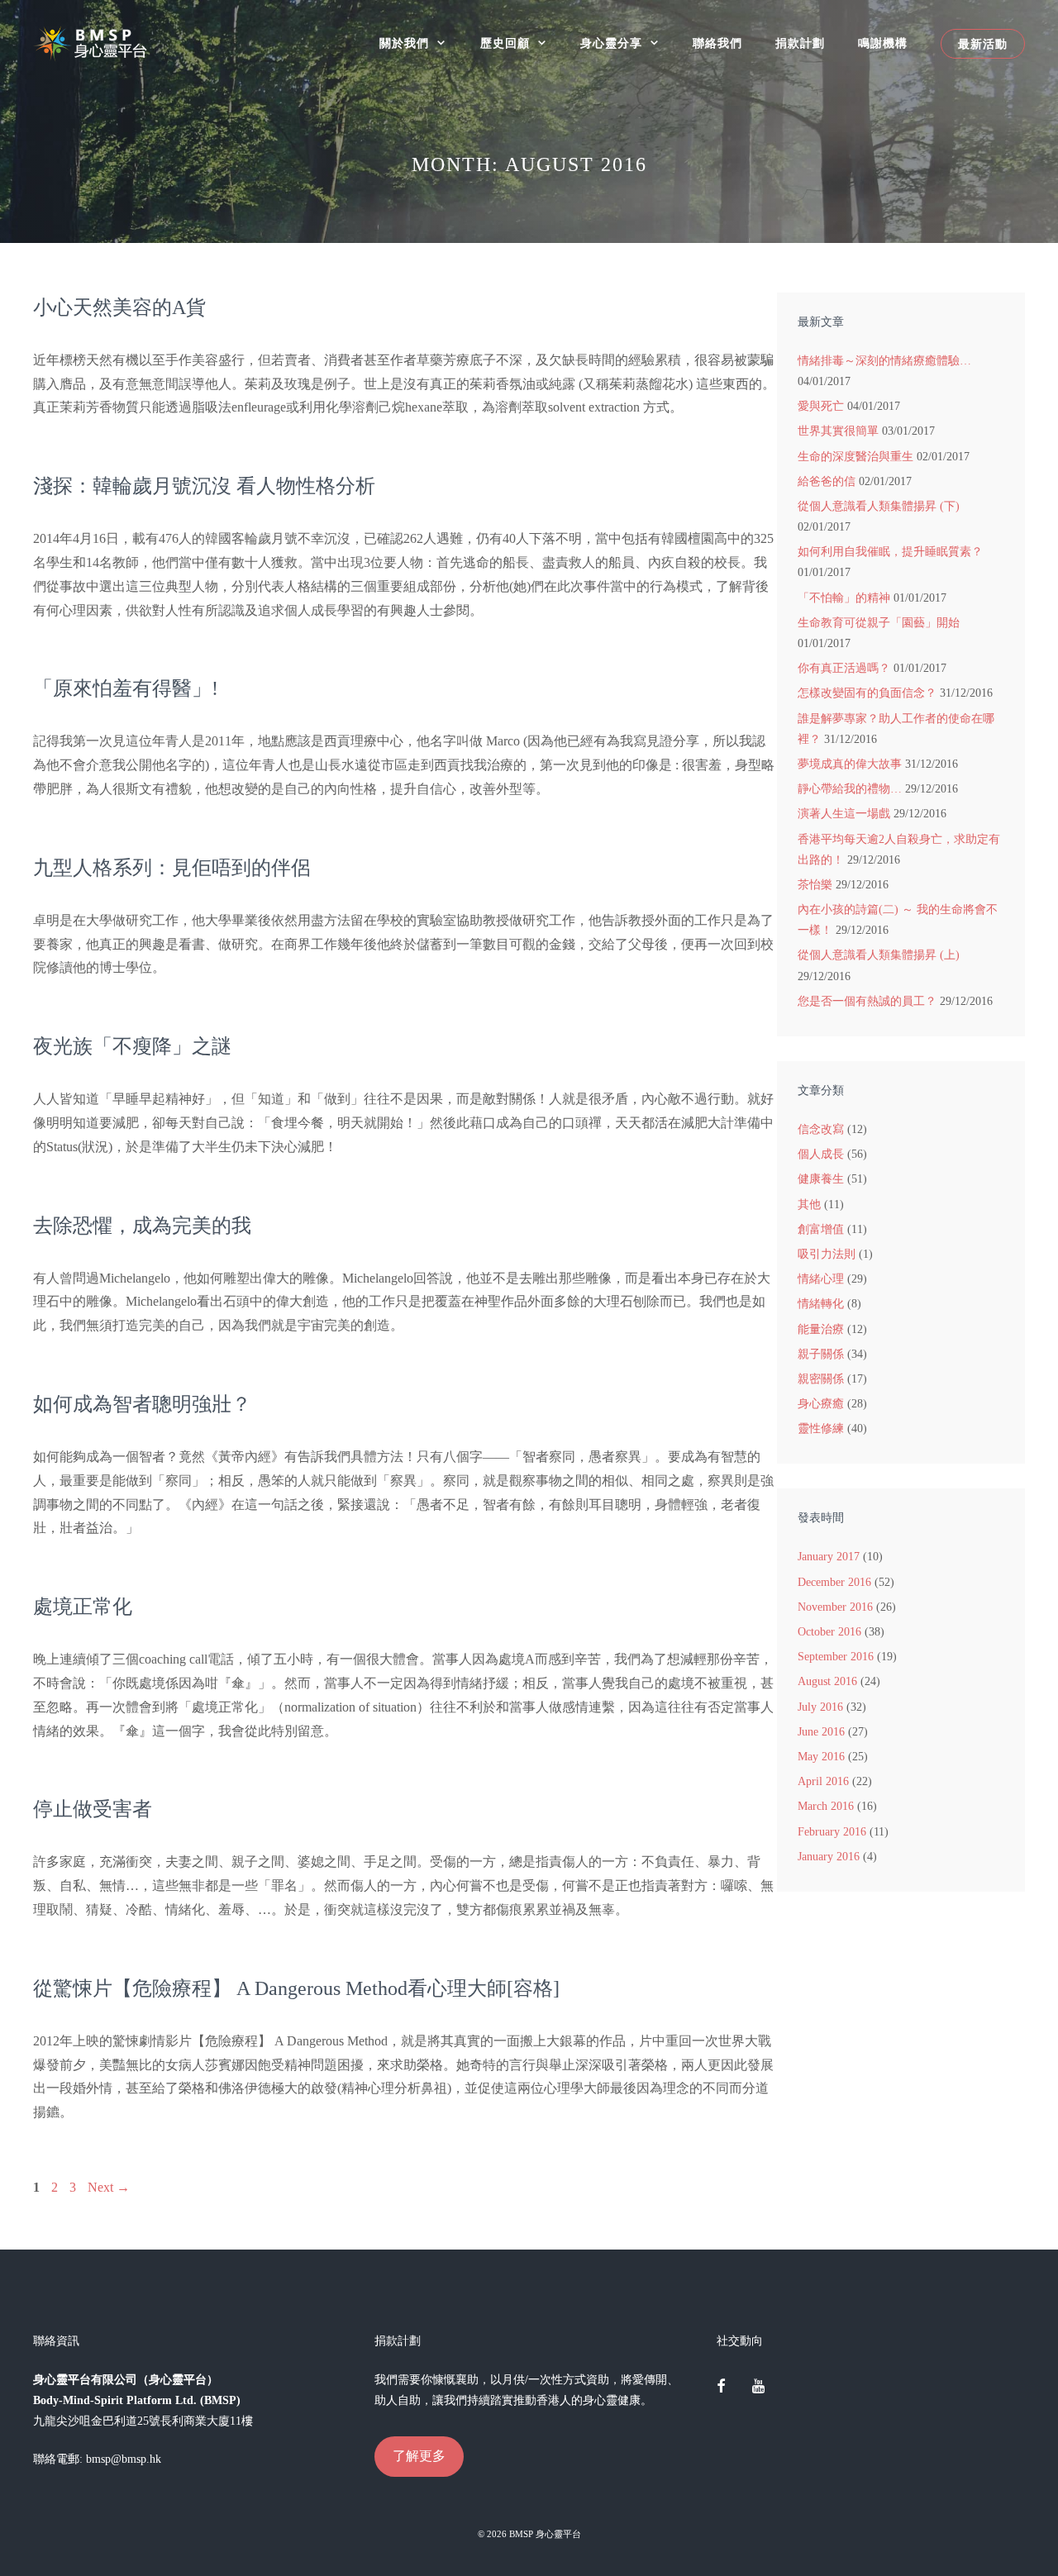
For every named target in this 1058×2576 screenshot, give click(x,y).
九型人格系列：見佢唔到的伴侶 (172, 868)
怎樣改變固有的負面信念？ (867, 693)
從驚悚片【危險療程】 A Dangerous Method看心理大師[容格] (296, 1988)
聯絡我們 (717, 43)
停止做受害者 (93, 1809)
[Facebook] (722, 2388)
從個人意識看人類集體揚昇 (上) (879, 955)
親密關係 (821, 1379)
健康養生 (821, 1179)
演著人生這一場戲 (844, 814)
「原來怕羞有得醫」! (126, 688)
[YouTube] (758, 2388)
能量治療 (821, 1329)
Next (109, 2187)
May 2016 (821, 1757)
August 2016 (827, 1681)
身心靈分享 (611, 43)
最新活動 (983, 44)
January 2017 (829, 1557)
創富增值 (821, 1229)
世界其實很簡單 (838, 431)
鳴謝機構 (883, 43)
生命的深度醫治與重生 (855, 457)
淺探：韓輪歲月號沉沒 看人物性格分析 (204, 486)
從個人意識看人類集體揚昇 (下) (879, 506)
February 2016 (832, 1832)
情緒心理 (821, 1279)
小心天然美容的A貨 (119, 307)
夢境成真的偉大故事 (850, 764)
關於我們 (404, 43)
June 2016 (821, 1732)
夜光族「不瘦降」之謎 (132, 1046)
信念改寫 (821, 1129)
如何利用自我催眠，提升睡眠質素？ (890, 552)
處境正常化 (83, 1607)
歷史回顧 (505, 43)
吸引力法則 (827, 1254)
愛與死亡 (821, 406)
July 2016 (820, 1707)
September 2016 (836, 1657)
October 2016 (829, 1632)
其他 (809, 1205)
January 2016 (829, 1857)
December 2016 (834, 1582)
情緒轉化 (821, 1304)
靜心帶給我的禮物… (850, 789)
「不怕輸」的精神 (844, 598)
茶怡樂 (815, 885)
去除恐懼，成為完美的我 (142, 1226)
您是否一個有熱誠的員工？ (867, 1001)
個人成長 (821, 1154)
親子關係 (821, 1354)
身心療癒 (821, 1404)
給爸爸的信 (827, 481)
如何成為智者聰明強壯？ (142, 1404)
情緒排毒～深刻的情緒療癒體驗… (884, 361)
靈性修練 (821, 1428)
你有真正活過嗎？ (844, 668)
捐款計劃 (800, 43)
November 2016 (835, 1607)
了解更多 (419, 2456)
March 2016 (826, 1806)
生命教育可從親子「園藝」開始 (879, 623)
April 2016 (823, 1781)
